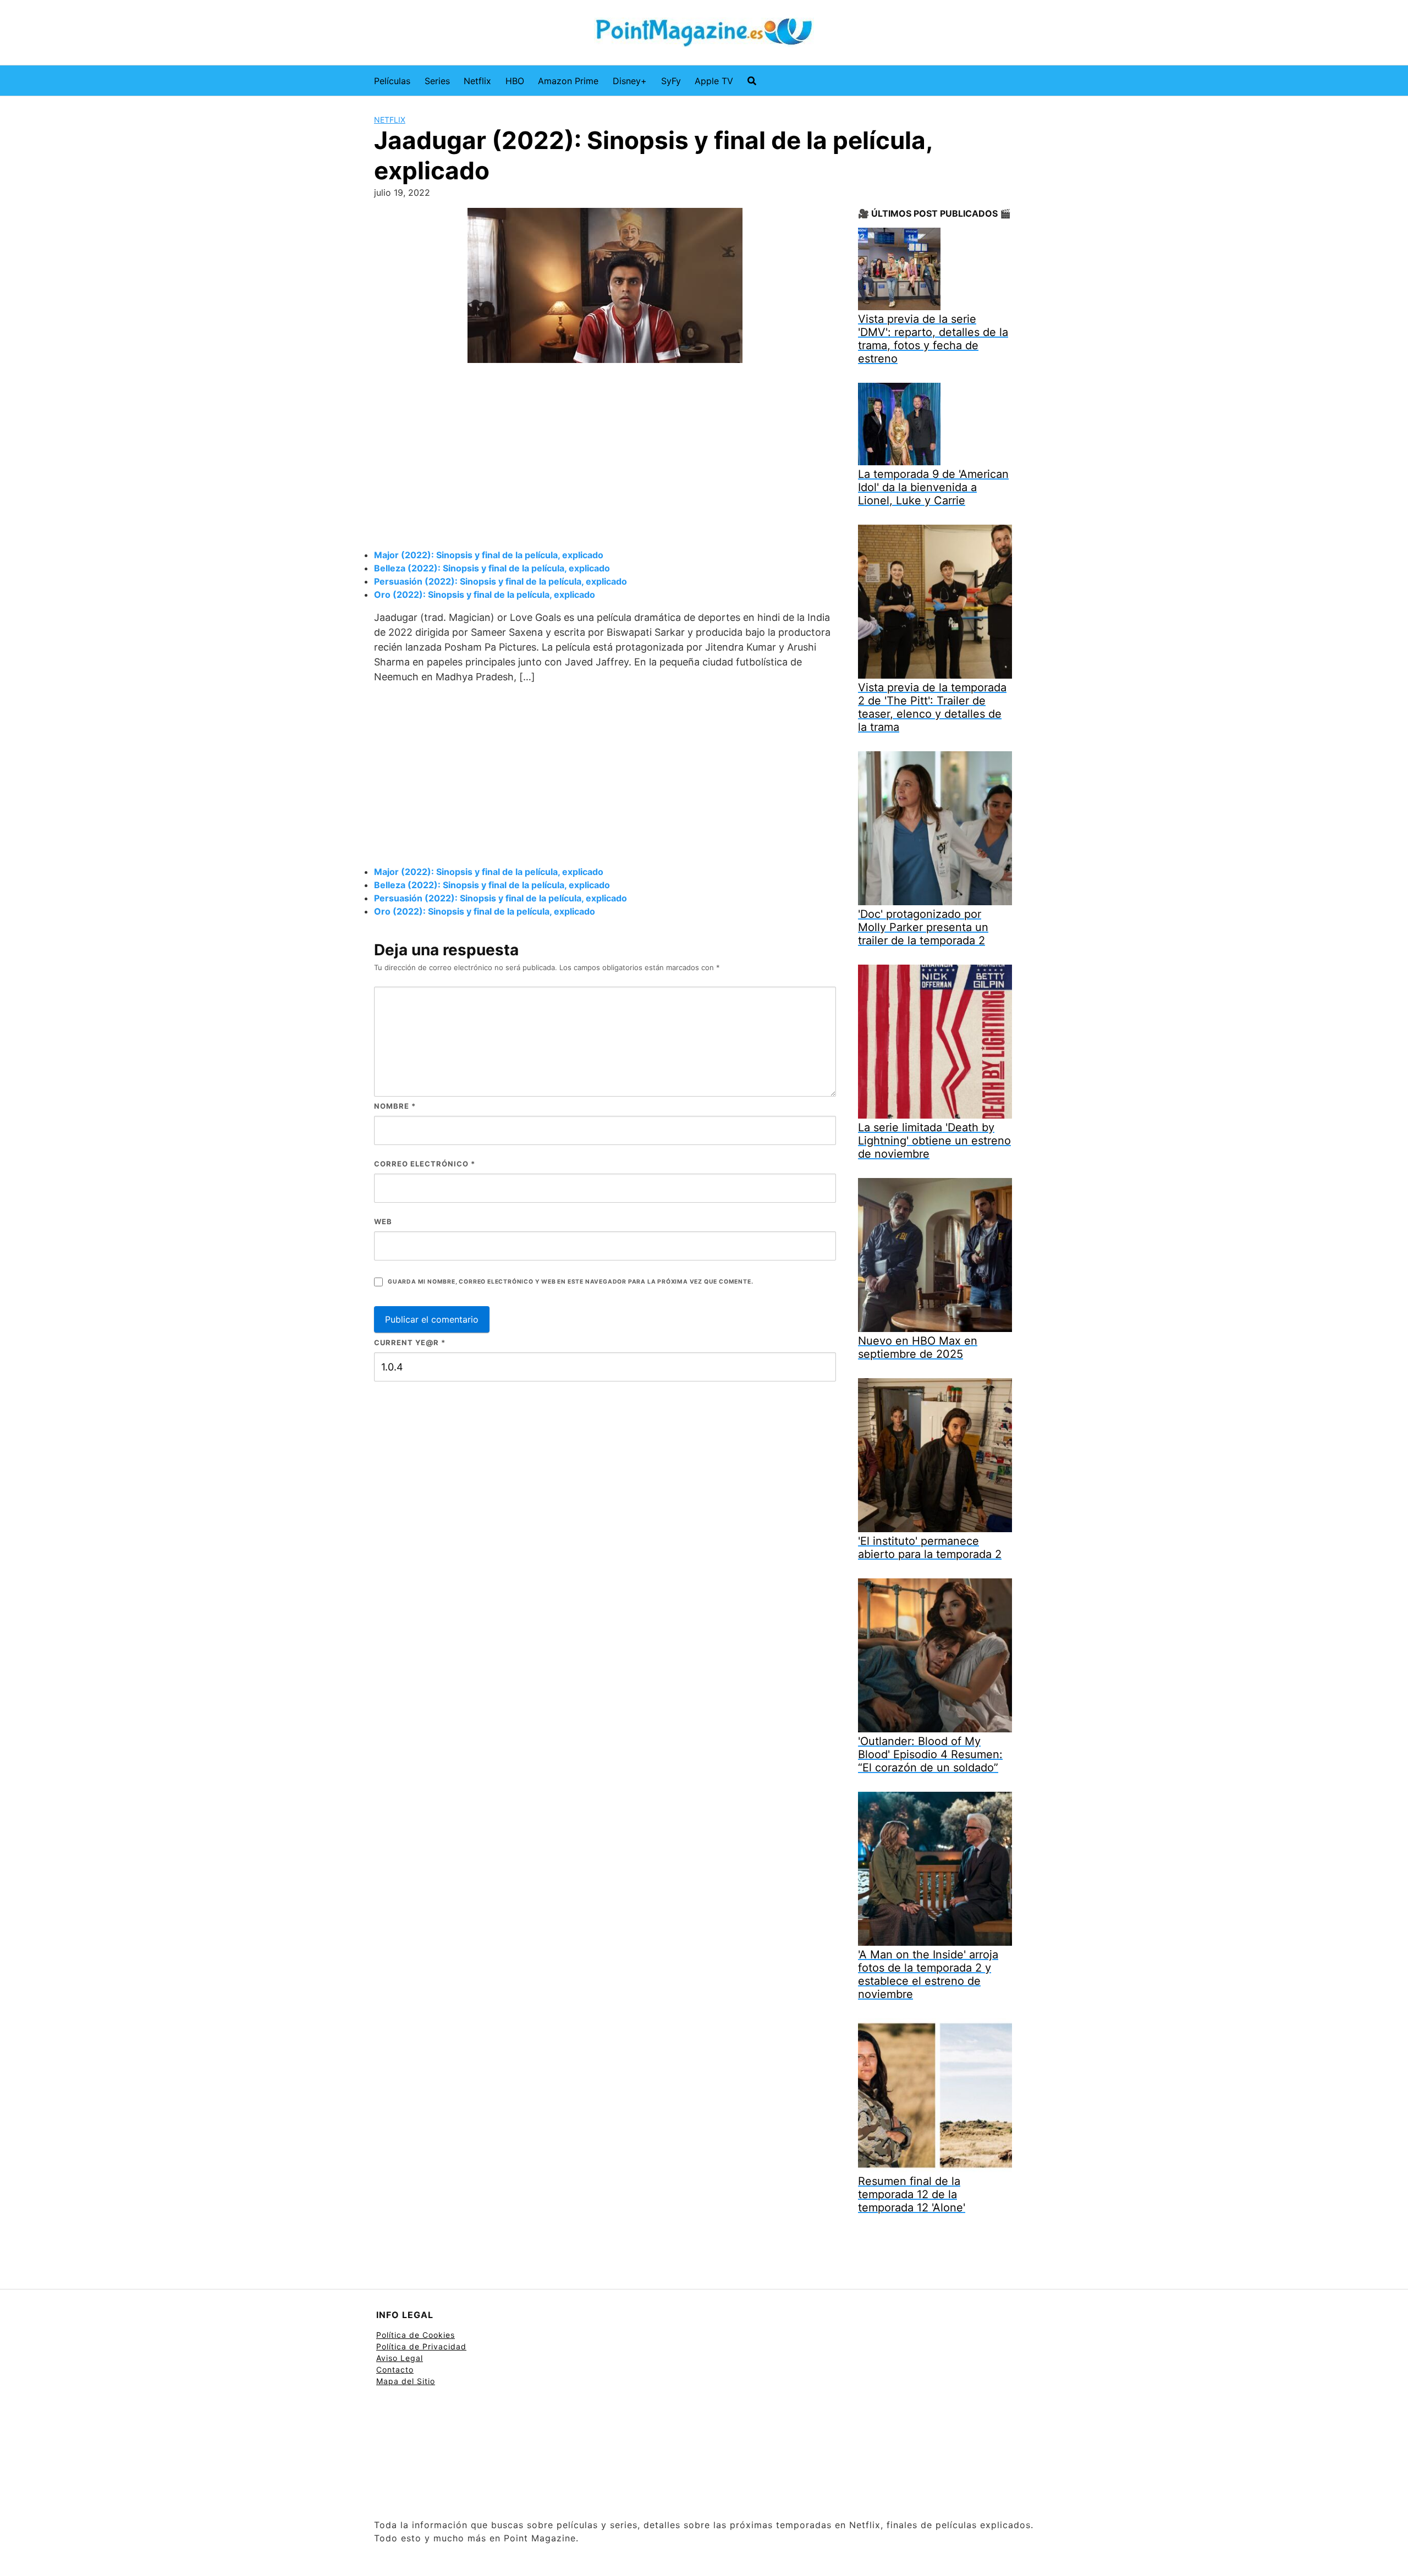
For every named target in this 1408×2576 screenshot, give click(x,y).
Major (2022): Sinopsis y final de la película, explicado (489, 555)
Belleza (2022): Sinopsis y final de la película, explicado (492, 568)
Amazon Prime (568, 81)
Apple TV (714, 81)
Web (383, 1221)
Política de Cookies (416, 2335)
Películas (392, 81)
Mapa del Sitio (406, 2381)
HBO (515, 81)
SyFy (671, 81)
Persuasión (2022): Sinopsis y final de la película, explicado (501, 581)
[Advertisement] (605, 458)
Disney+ (630, 81)
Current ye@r (410, 1342)
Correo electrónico (425, 1164)
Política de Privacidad (421, 2346)
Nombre (395, 1106)
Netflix (477, 81)
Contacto (395, 2369)
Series (437, 81)
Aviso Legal (400, 2358)
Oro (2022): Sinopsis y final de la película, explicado (485, 595)
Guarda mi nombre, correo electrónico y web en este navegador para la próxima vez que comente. (570, 1282)
